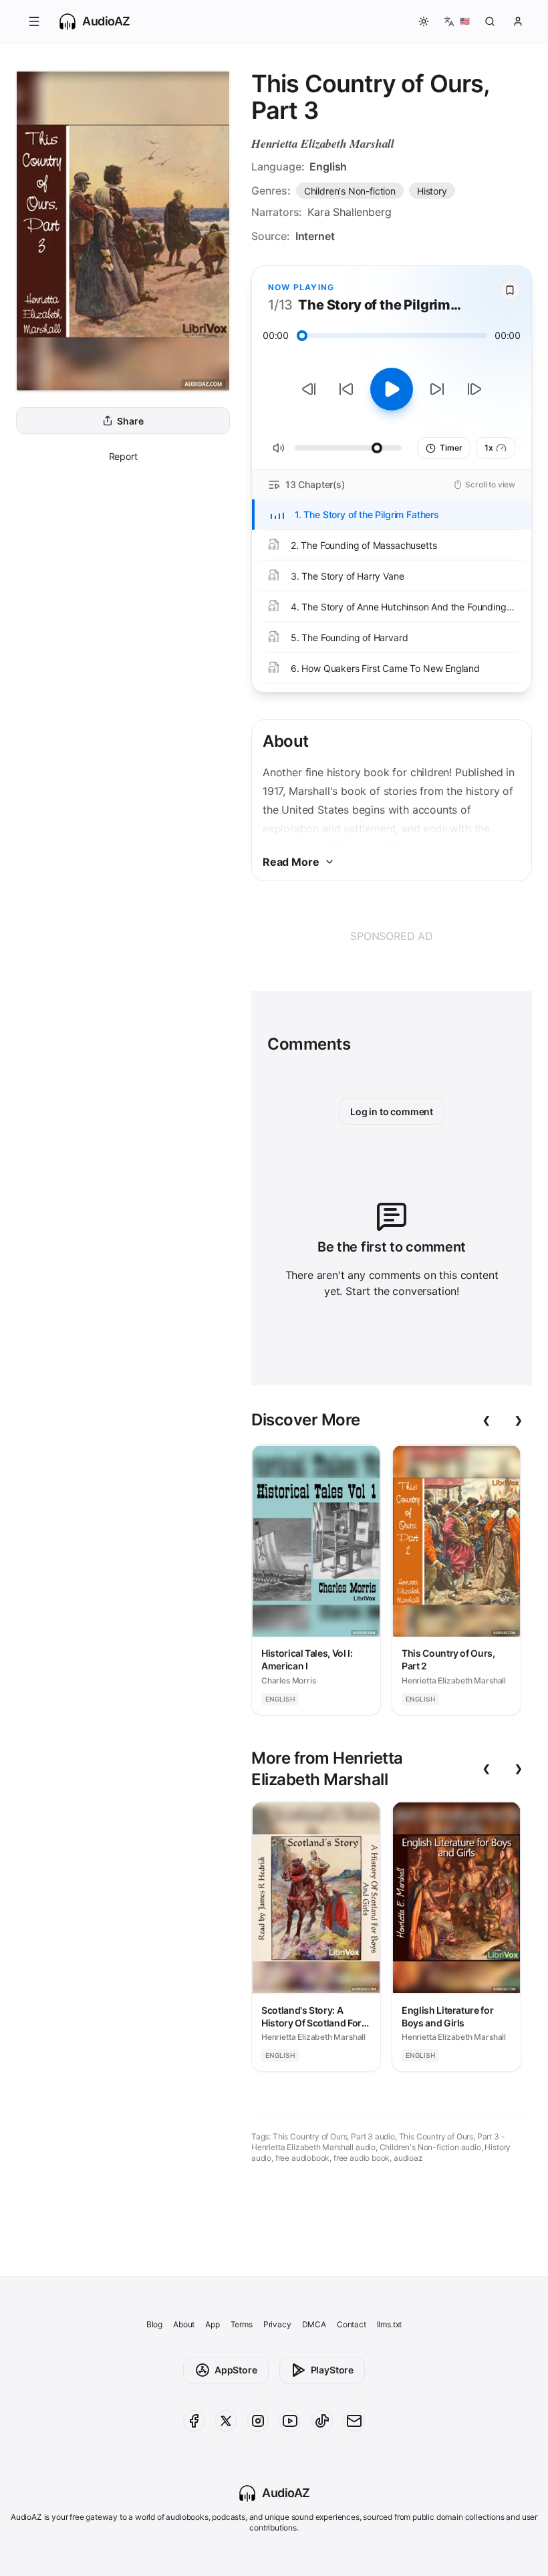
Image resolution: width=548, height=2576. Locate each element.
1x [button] (489, 448)
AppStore (236, 2370)
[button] (34, 21)
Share (130, 421)
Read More (291, 862)
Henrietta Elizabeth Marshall (323, 143)
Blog (154, 2324)
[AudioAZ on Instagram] (258, 2421)
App (212, 2324)
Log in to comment (392, 1111)
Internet (315, 236)
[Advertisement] (392, 936)
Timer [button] (451, 448)
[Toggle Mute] (279, 448)
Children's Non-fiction (350, 191)
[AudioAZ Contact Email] (354, 2421)
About (184, 2324)
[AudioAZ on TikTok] (322, 2421)
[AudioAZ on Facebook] (194, 2421)
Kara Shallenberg (349, 212)
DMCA (314, 2324)
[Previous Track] (309, 389)
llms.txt (390, 2324)
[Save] (510, 290)
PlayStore (332, 2370)
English (328, 166)
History (432, 191)
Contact (352, 2324)
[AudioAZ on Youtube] (290, 2421)
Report (123, 456)
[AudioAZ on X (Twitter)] (226, 2421)
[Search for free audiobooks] (490, 21)
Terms (242, 2324)
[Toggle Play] (392, 389)
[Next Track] (474, 389)
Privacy (277, 2324)
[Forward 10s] (437, 389)
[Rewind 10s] (346, 389)
